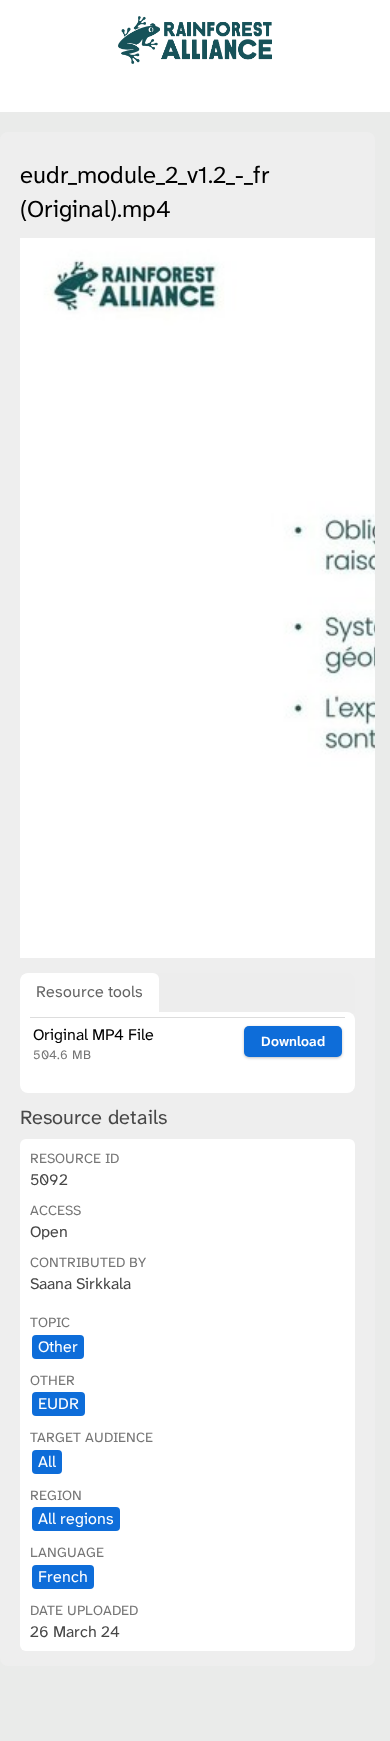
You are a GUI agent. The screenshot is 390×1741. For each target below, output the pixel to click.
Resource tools (89, 991)
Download (293, 1041)
